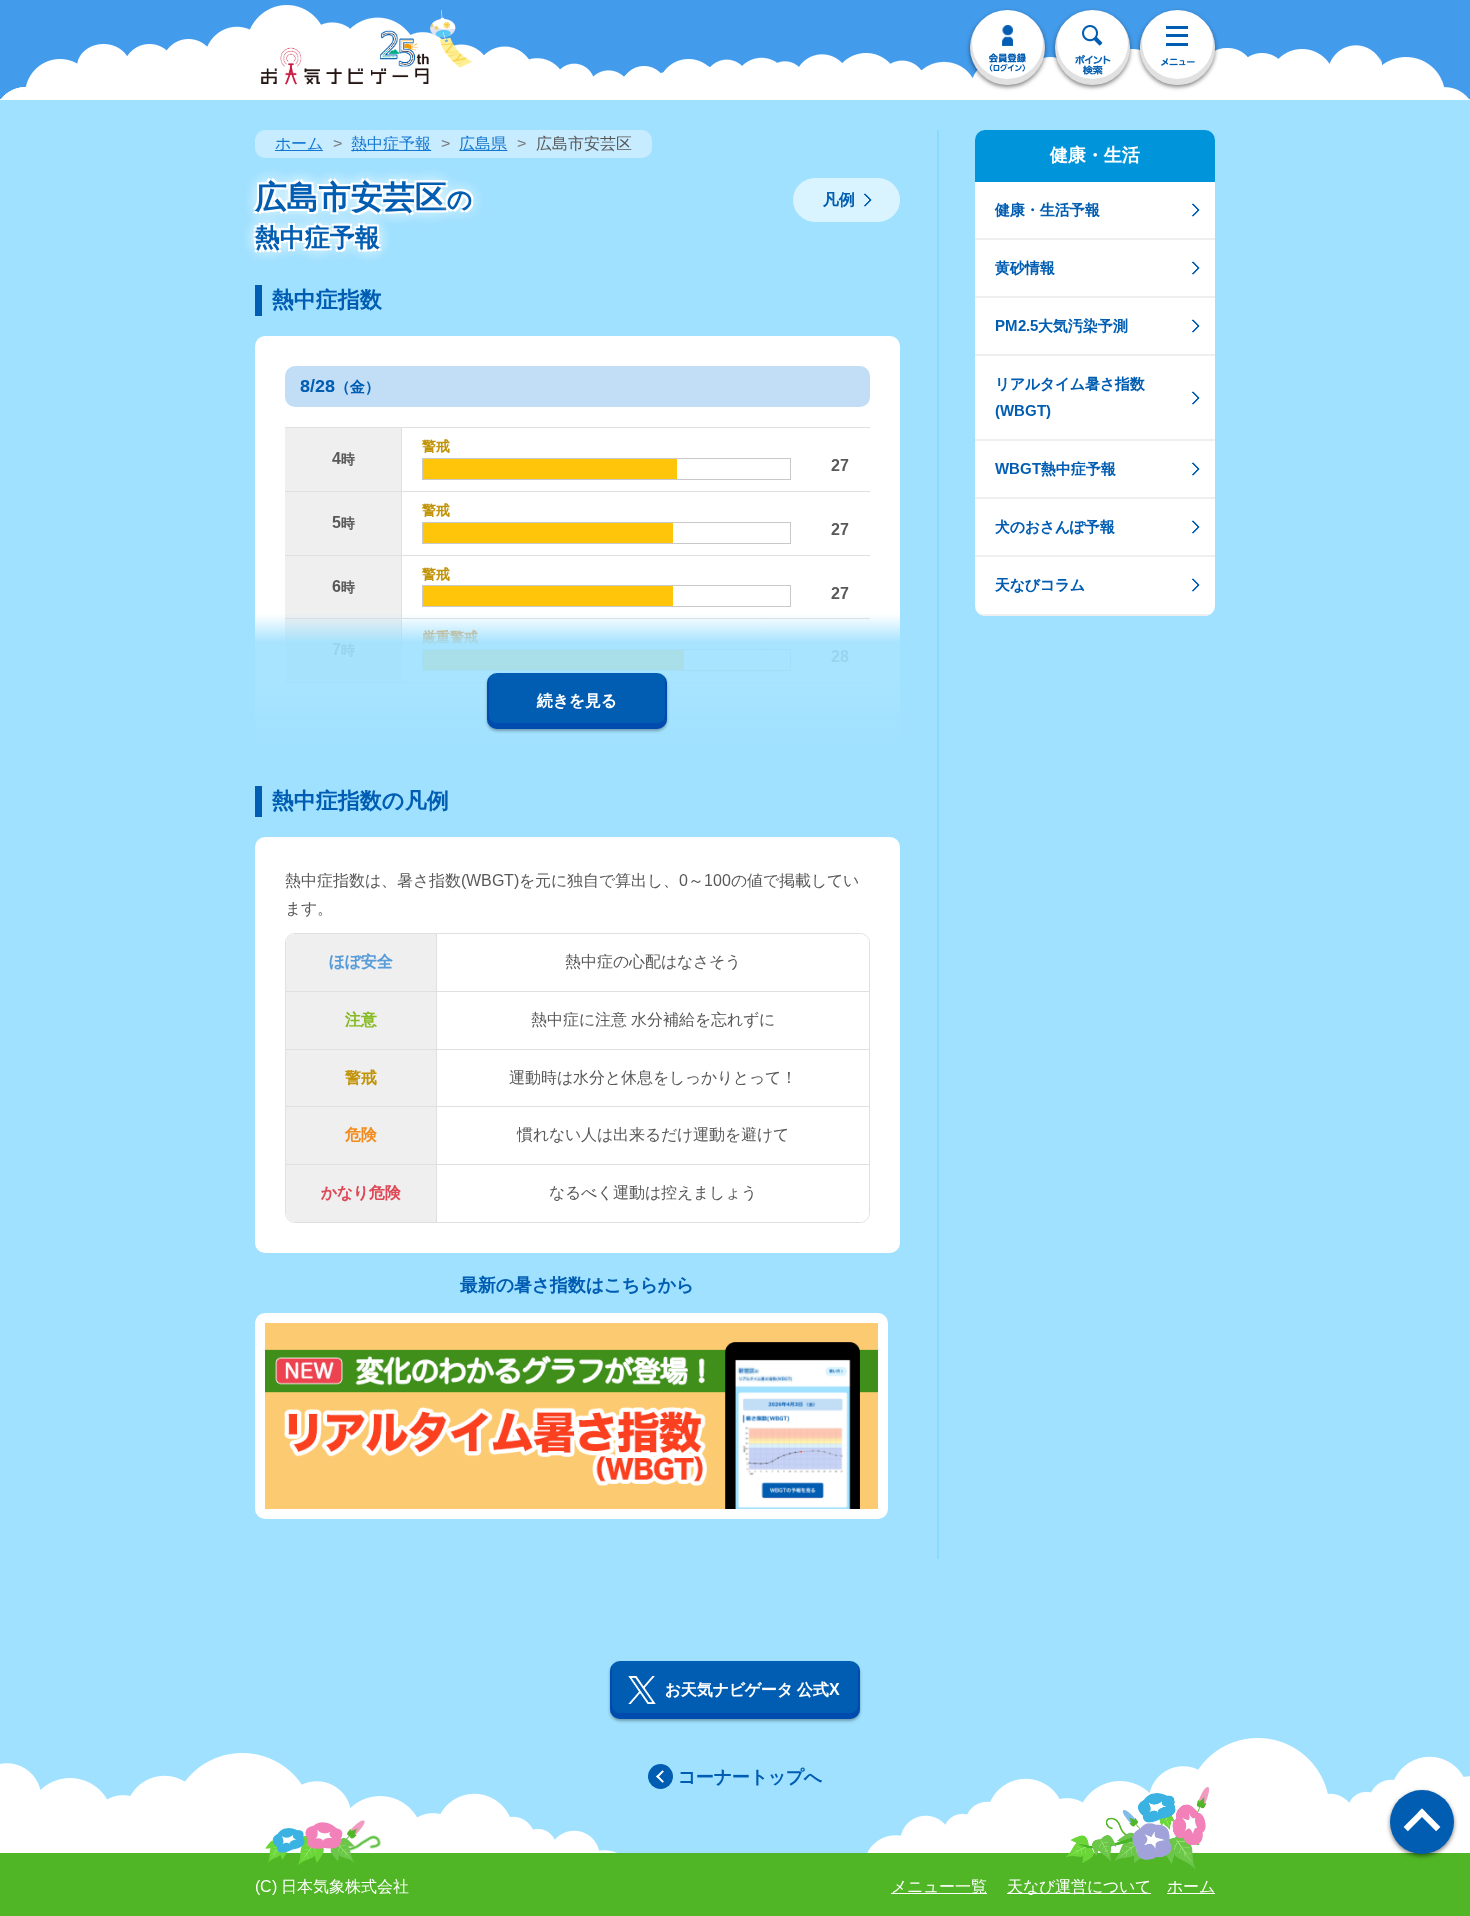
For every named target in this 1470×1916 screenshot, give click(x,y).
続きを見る (577, 700)
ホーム (299, 143)
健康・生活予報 (1047, 209)
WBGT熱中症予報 (1055, 468)
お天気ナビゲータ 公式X (752, 1689)
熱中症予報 (391, 143)
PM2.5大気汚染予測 (1061, 325)
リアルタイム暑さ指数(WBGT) (1070, 396)
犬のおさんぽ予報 (1055, 526)
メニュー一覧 (939, 1886)
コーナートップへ (750, 1777)
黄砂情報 (1025, 267)
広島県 (483, 143)
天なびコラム (1040, 584)
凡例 (839, 199)
